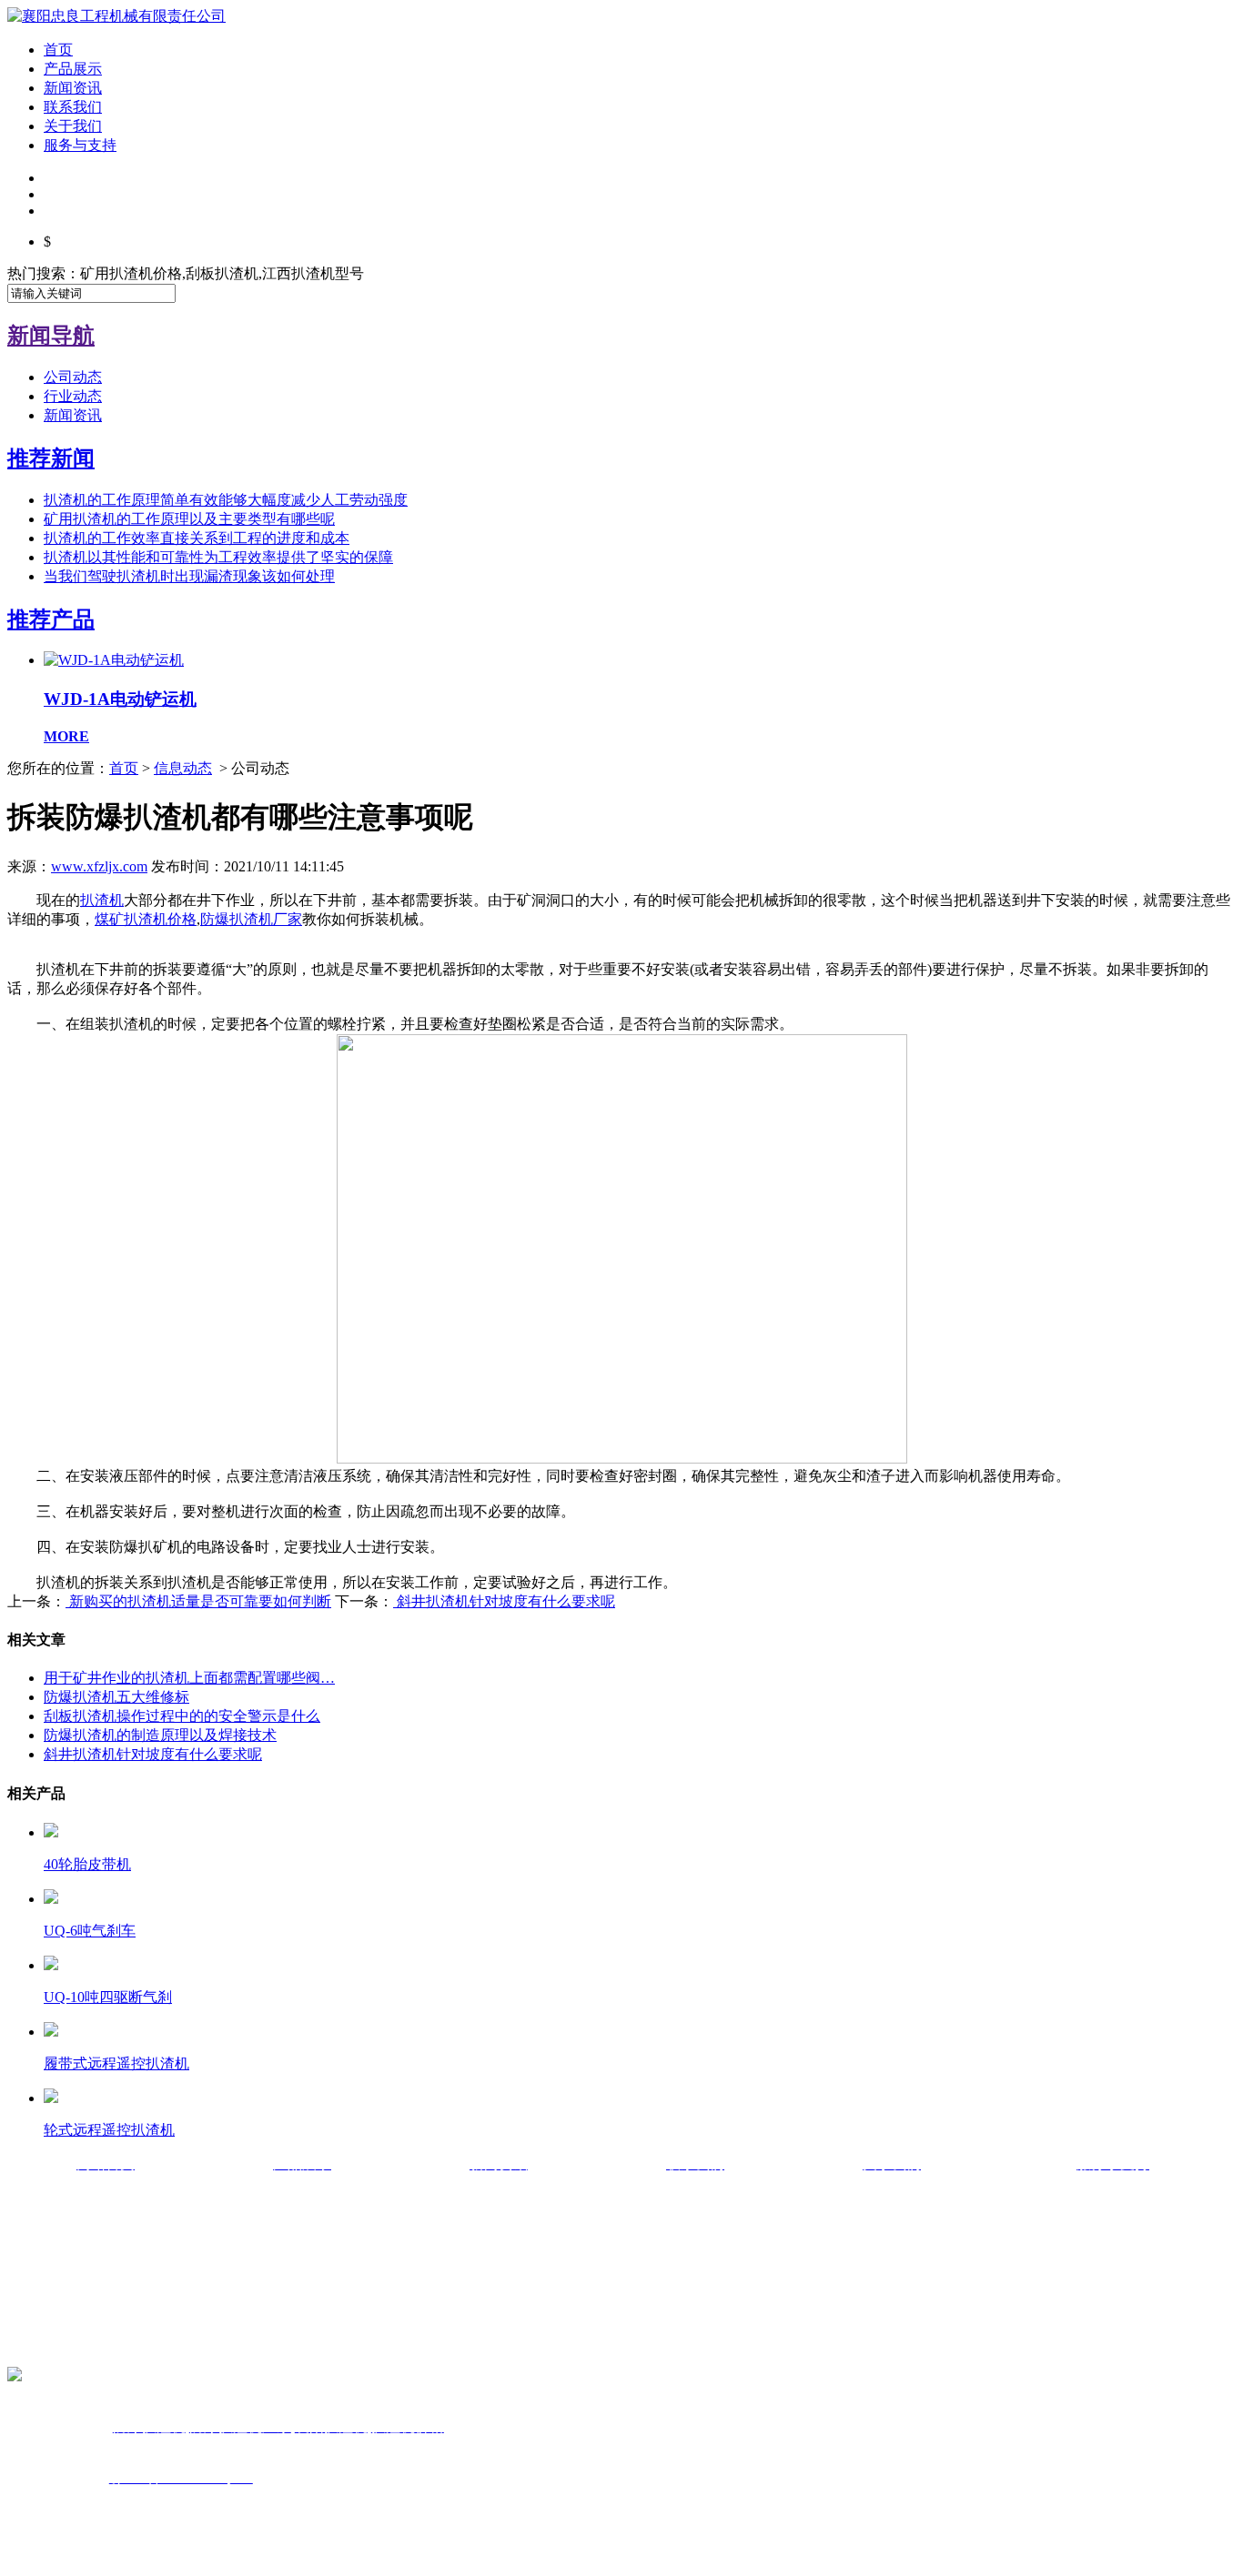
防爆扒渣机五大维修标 (116, 1697)
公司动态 (73, 377)
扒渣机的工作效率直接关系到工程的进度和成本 (197, 538)
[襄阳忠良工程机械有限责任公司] (116, 16)
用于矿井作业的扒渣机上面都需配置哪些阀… (189, 1678)
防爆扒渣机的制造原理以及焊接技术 (160, 1735)
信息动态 (183, 768)
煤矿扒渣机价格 (146, 919)
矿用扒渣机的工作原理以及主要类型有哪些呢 (189, 519)
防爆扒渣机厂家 (251, 919)
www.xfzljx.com (99, 866)
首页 (58, 50)
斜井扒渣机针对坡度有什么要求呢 (504, 1601)
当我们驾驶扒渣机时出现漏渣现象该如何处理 (189, 576)
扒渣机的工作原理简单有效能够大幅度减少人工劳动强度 (226, 500)
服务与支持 (80, 145)
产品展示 (73, 69)
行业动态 (73, 396)
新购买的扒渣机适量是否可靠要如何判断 (198, 1601)
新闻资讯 (73, 88)
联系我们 (73, 107)
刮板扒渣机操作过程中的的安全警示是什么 (182, 1716)
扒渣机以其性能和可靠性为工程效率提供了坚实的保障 (218, 557)
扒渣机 (102, 900)
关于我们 (73, 126)
